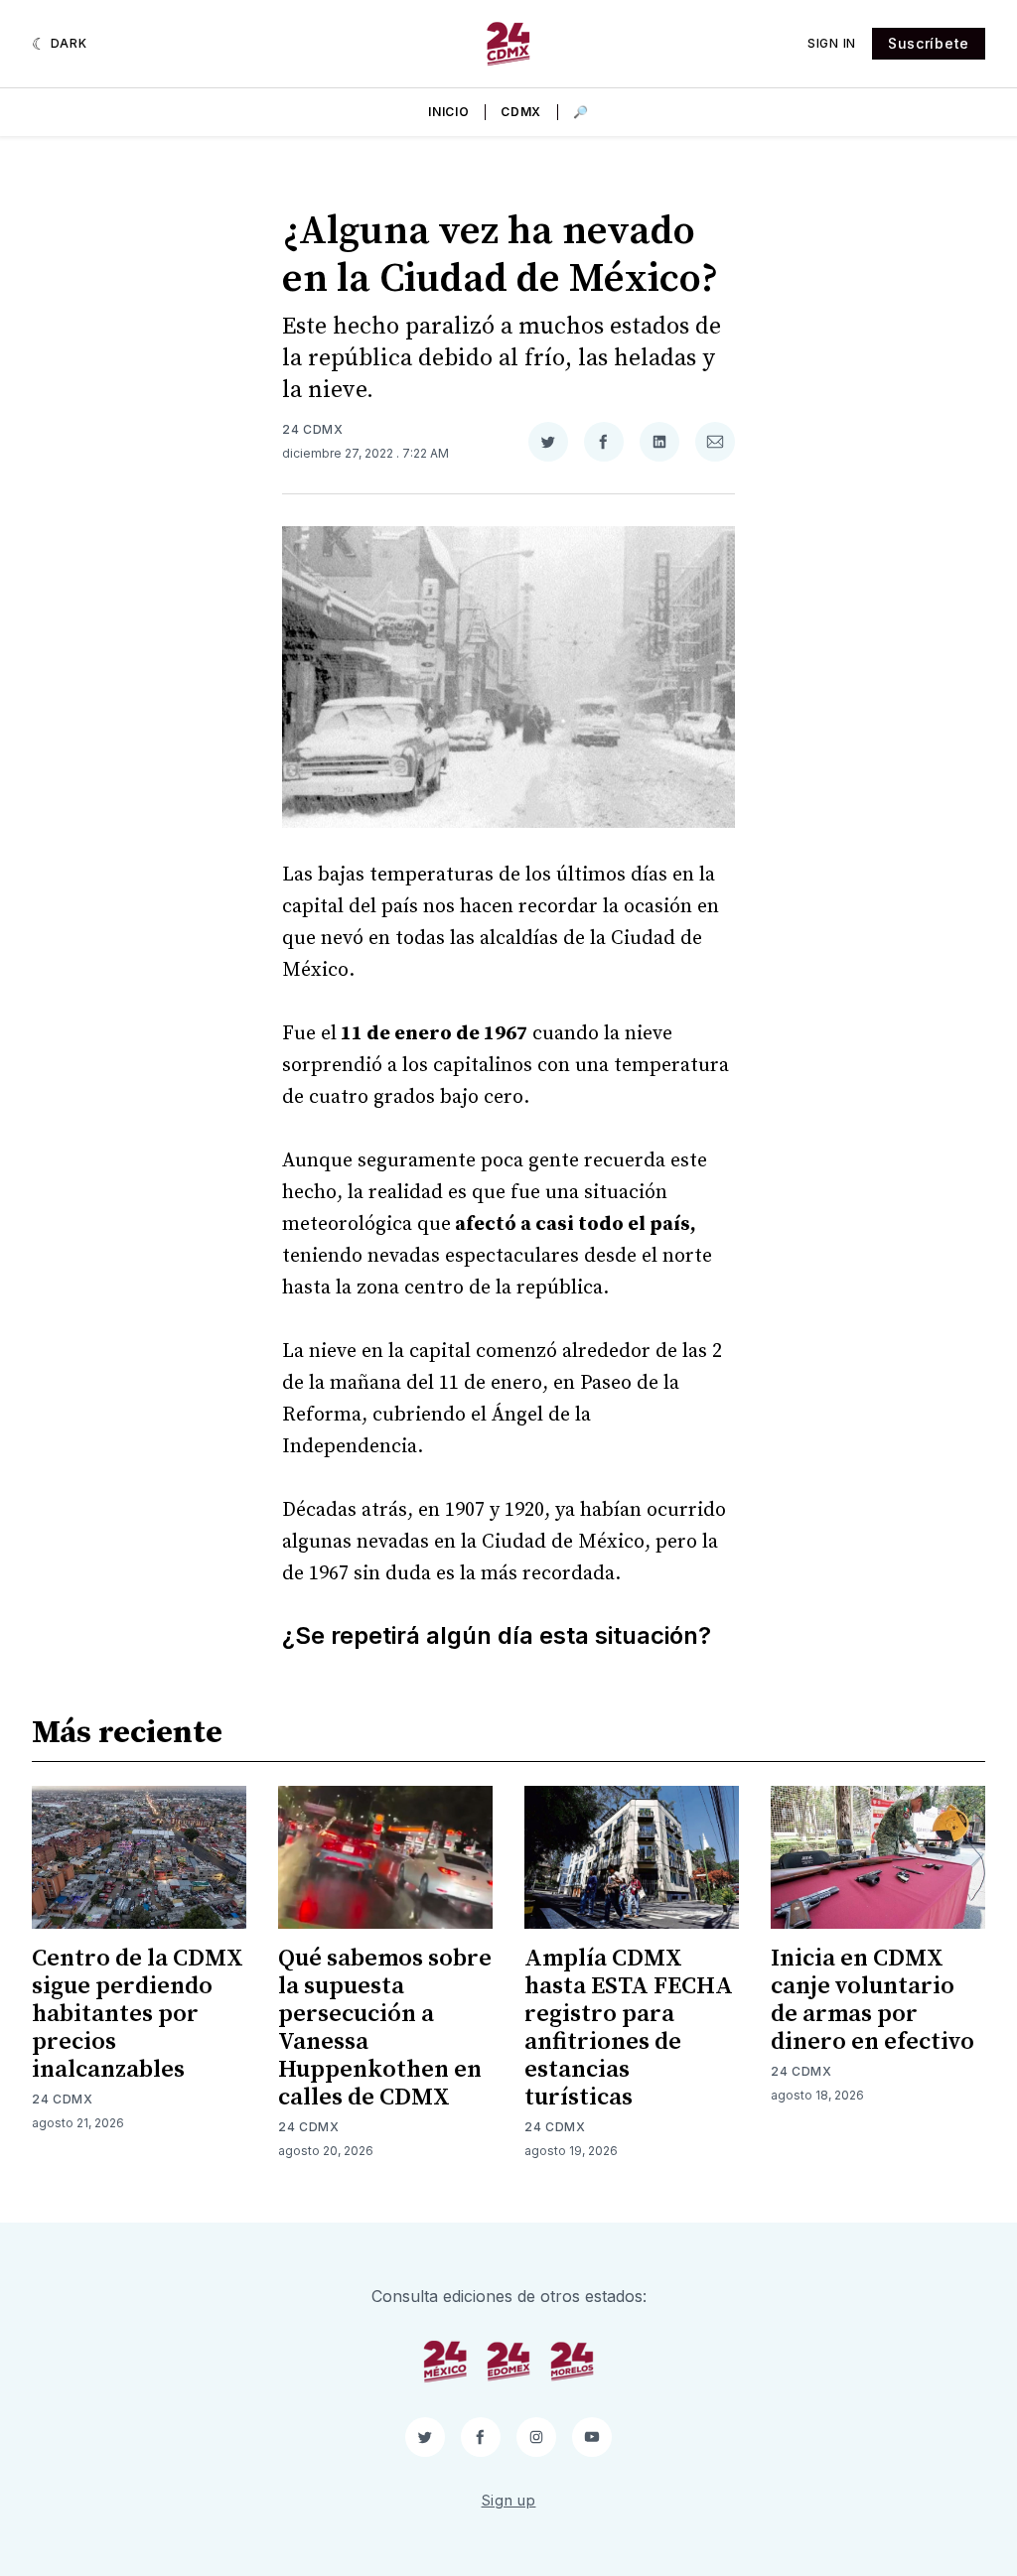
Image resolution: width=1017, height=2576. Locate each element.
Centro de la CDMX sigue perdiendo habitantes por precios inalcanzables (138, 2014)
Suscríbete (929, 43)
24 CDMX (313, 429)
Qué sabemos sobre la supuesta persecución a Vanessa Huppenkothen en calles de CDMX (385, 2028)
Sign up (509, 2500)
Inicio (448, 112)
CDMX (521, 112)
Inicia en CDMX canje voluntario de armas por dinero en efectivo (872, 2000)
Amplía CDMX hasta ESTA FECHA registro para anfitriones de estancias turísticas (629, 2028)
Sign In (832, 43)
